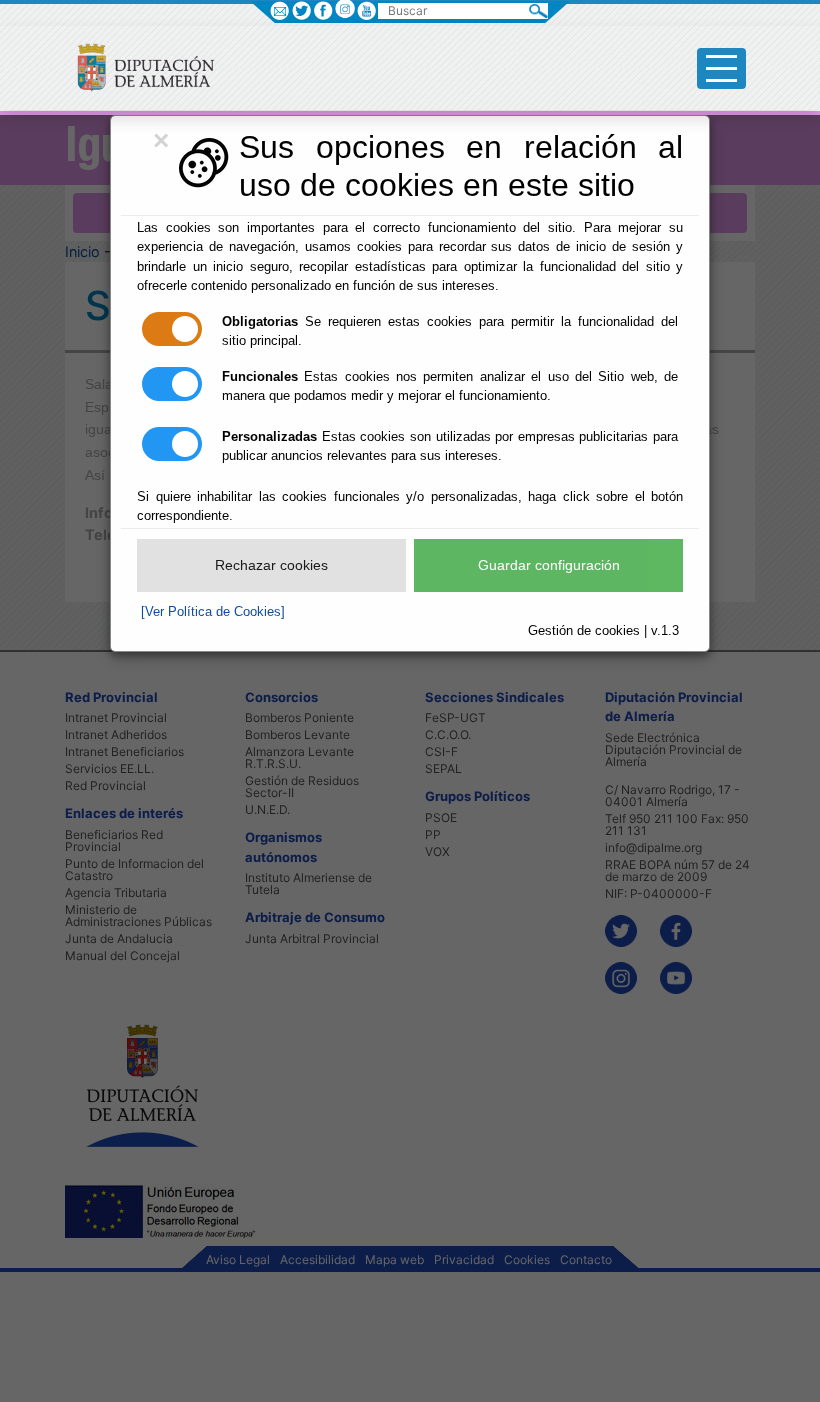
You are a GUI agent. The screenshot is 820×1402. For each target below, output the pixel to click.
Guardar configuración (549, 565)
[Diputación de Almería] (137, 66)
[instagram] (344, 8)
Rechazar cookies (271, 565)
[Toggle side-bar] (721, 68)
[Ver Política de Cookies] (213, 611)
